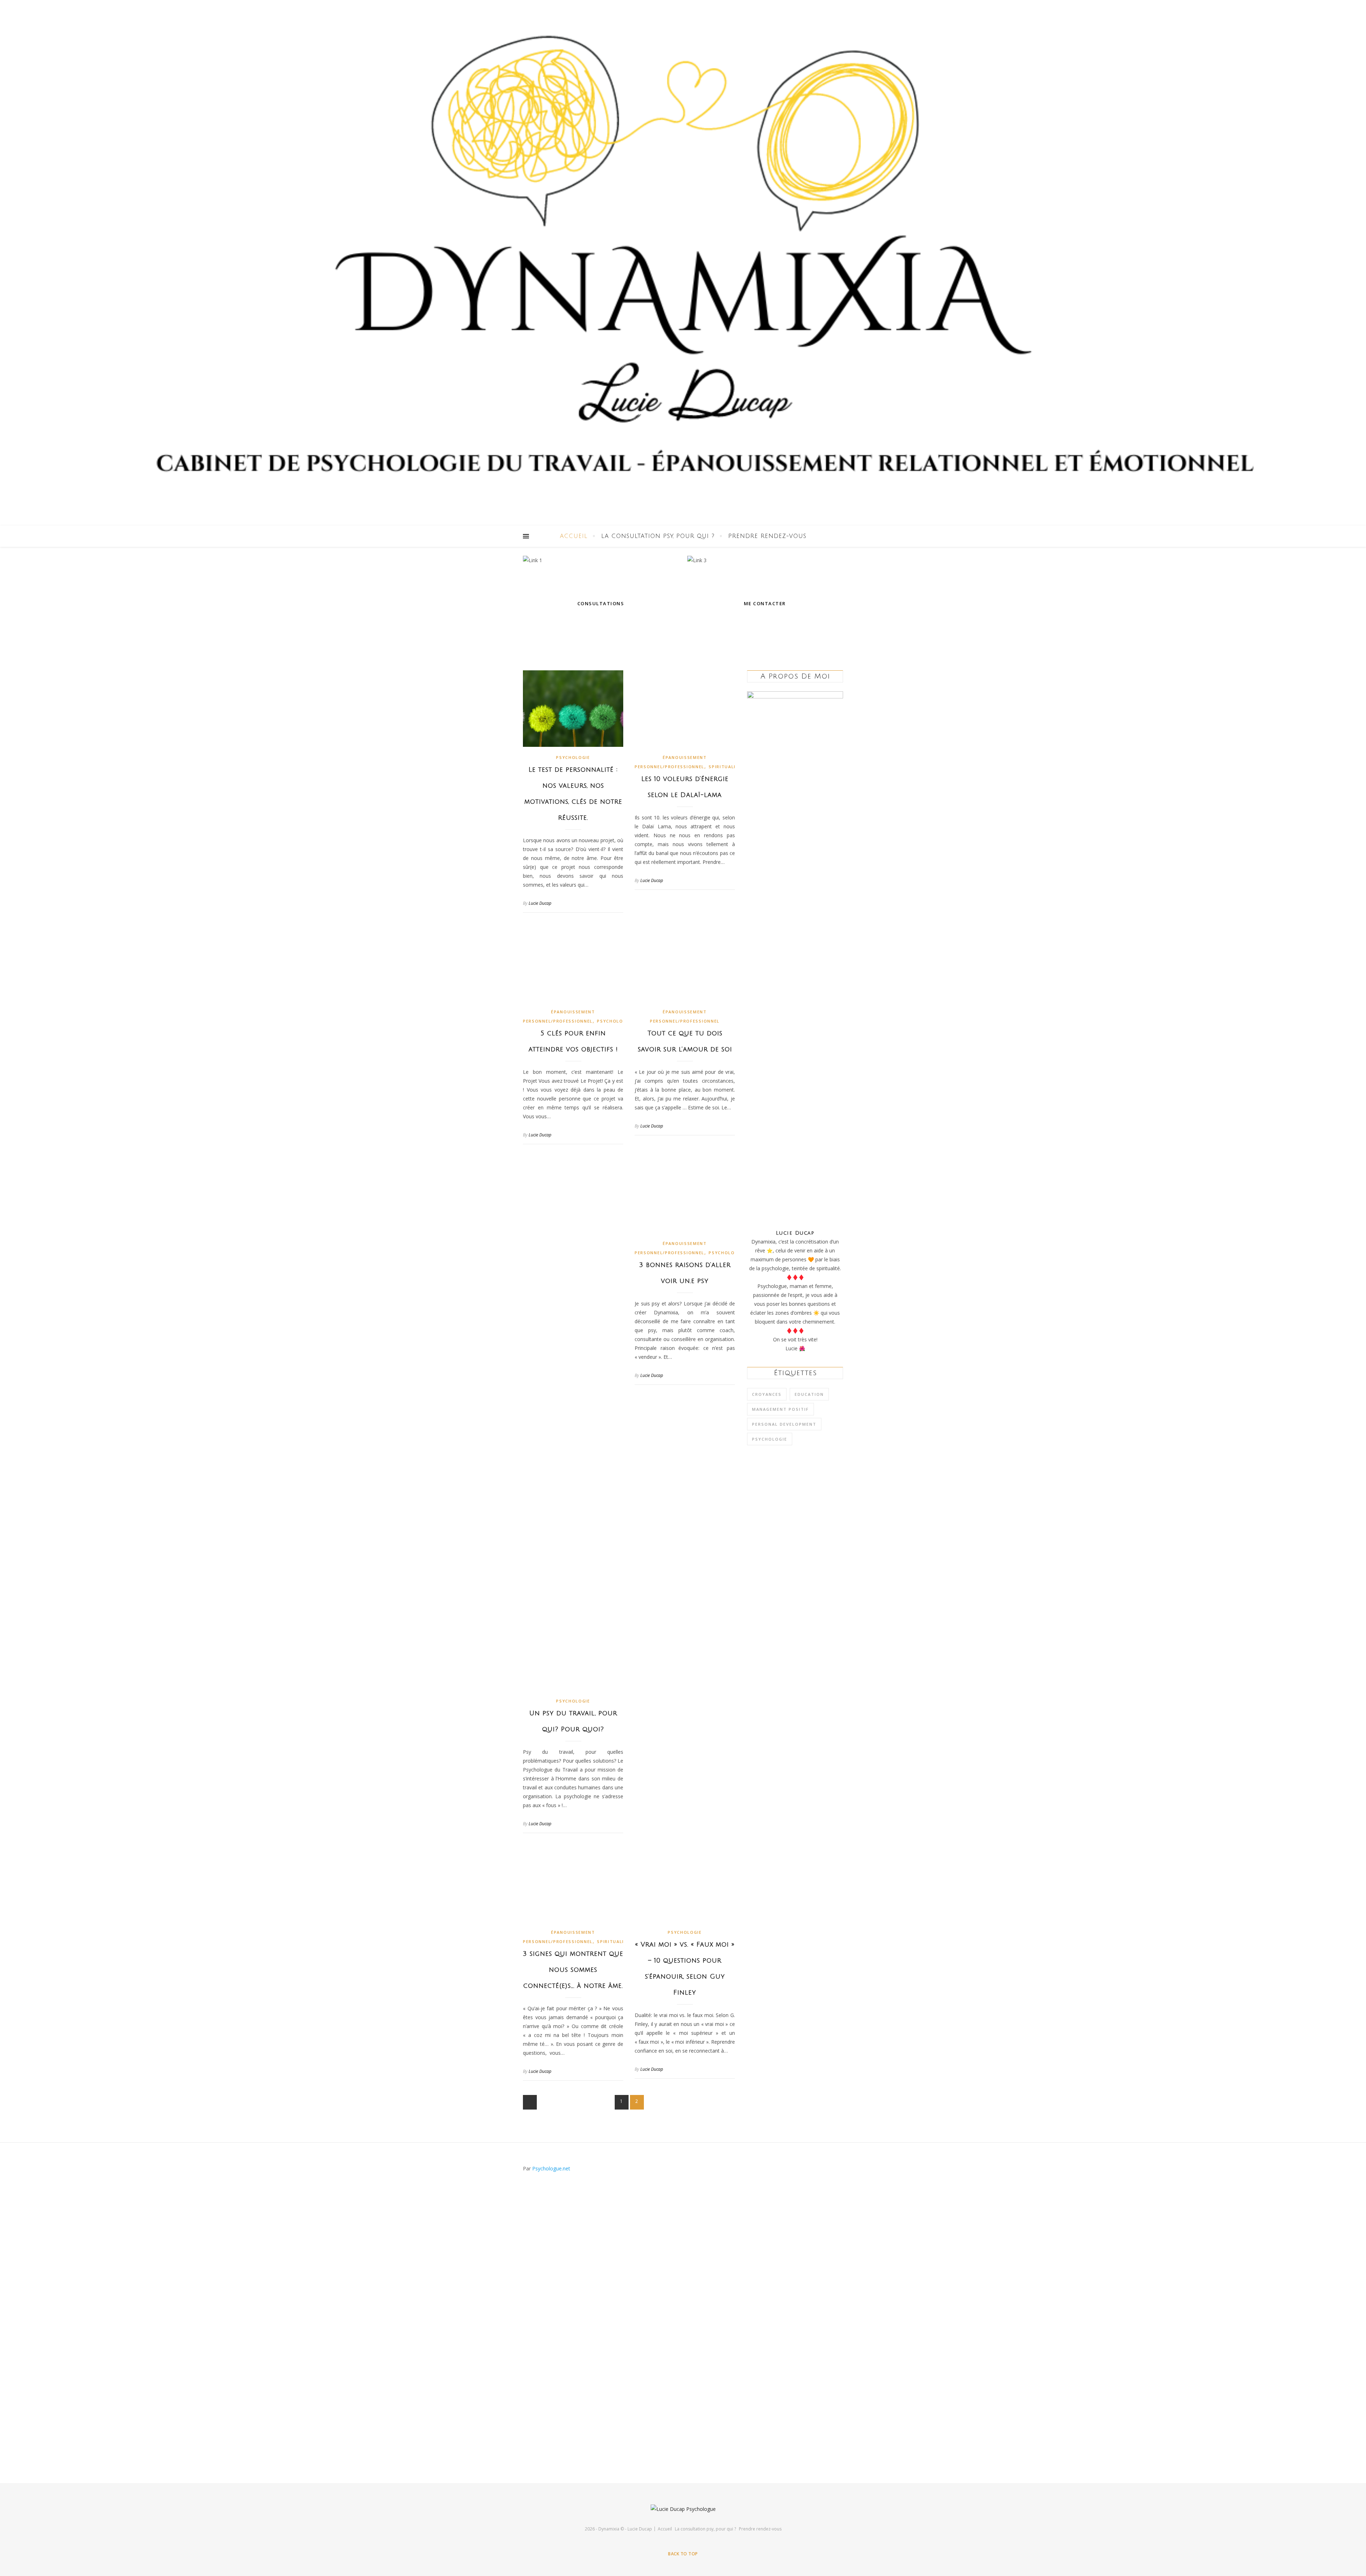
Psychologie (573, 757)
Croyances (767, 1394)
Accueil (574, 536)
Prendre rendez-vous (767, 536)
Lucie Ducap (540, 903)
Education (809, 1394)
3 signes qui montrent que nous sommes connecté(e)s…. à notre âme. (573, 1970)
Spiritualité (725, 767)
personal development (784, 1424)
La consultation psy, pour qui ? (658, 536)
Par (547, 2168)
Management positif (780, 1409)
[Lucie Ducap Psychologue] (683, 263)
